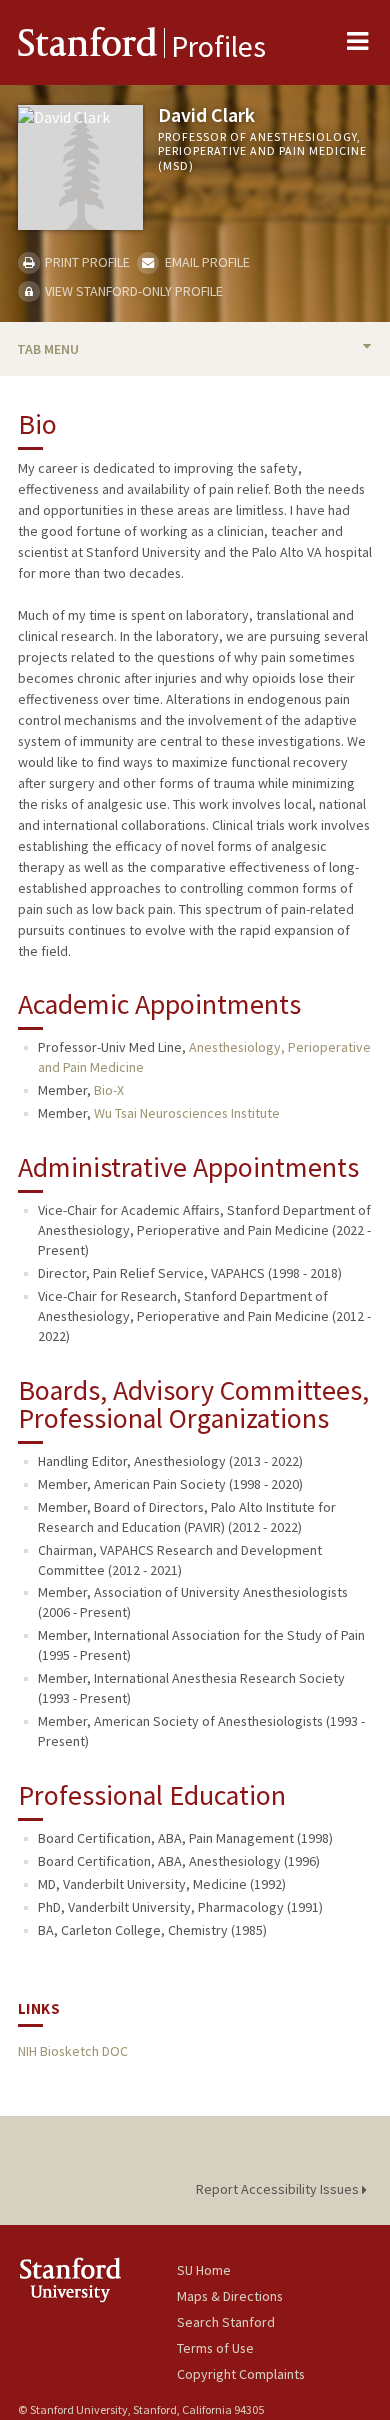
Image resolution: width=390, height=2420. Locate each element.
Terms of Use (215, 2348)
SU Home (204, 2270)
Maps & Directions (230, 2296)
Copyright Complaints (241, 2374)
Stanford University (97, 2279)
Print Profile (86, 262)
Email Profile (205, 262)
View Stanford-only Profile (132, 291)
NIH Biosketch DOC (73, 2051)
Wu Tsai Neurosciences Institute (187, 1113)
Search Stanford (226, 2322)
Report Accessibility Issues (279, 2189)
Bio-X (109, 1090)
